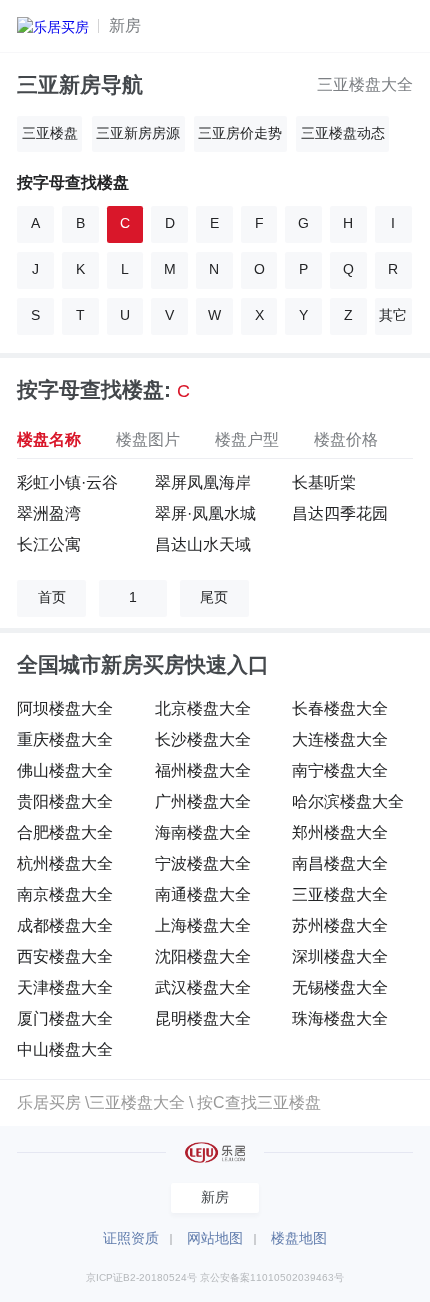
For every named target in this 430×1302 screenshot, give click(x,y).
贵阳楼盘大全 (65, 801)
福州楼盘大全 (203, 770)
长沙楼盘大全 (203, 739)
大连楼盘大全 (340, 739)
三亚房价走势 (240, 133)
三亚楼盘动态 (343, 133)
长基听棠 (324, 482)
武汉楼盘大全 (203, 987)
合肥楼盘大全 (65, 832)
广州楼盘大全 (203, 801)
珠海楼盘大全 (340, 1018)
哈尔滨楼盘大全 (348, 801)
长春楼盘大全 (340, 708)
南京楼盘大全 (65, 894)
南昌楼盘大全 (340, 863)
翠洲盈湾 (49, 513)
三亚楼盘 (50, 133)
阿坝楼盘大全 (65, 708)
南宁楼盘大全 (340, 770)
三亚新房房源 (138, 133)
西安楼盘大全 (65, 956)
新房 (125, 25)
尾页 (214, 597)
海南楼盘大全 (203, 832)
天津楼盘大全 (65, 987)
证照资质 (131, 1238)
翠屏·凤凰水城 (205, 513)
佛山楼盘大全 (65, 770)
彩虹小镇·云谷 (67, 482)
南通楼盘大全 (203, 894)
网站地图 (215, 1238)
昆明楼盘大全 (203, 1018)
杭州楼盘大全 (65, 863)
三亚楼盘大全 (365, 84)
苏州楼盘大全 (340, 925)
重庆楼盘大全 (65, 739)
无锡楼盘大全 (340, 987)
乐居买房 (49, 1102)
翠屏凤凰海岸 (203, 482)
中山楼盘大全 (65, 1049)
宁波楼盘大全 (203, 863)
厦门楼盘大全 (65, 1018)
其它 (393, 315)
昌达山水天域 (203, 544)
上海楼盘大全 (203, 925)
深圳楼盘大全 (340, 956)
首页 (52, 597)
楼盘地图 (299, 1238)
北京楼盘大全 (203, 708)
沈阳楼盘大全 (203, 956)
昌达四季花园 (340, 513)
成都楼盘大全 (65, 925)
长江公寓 (49, 544)
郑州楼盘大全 (340, 832)
